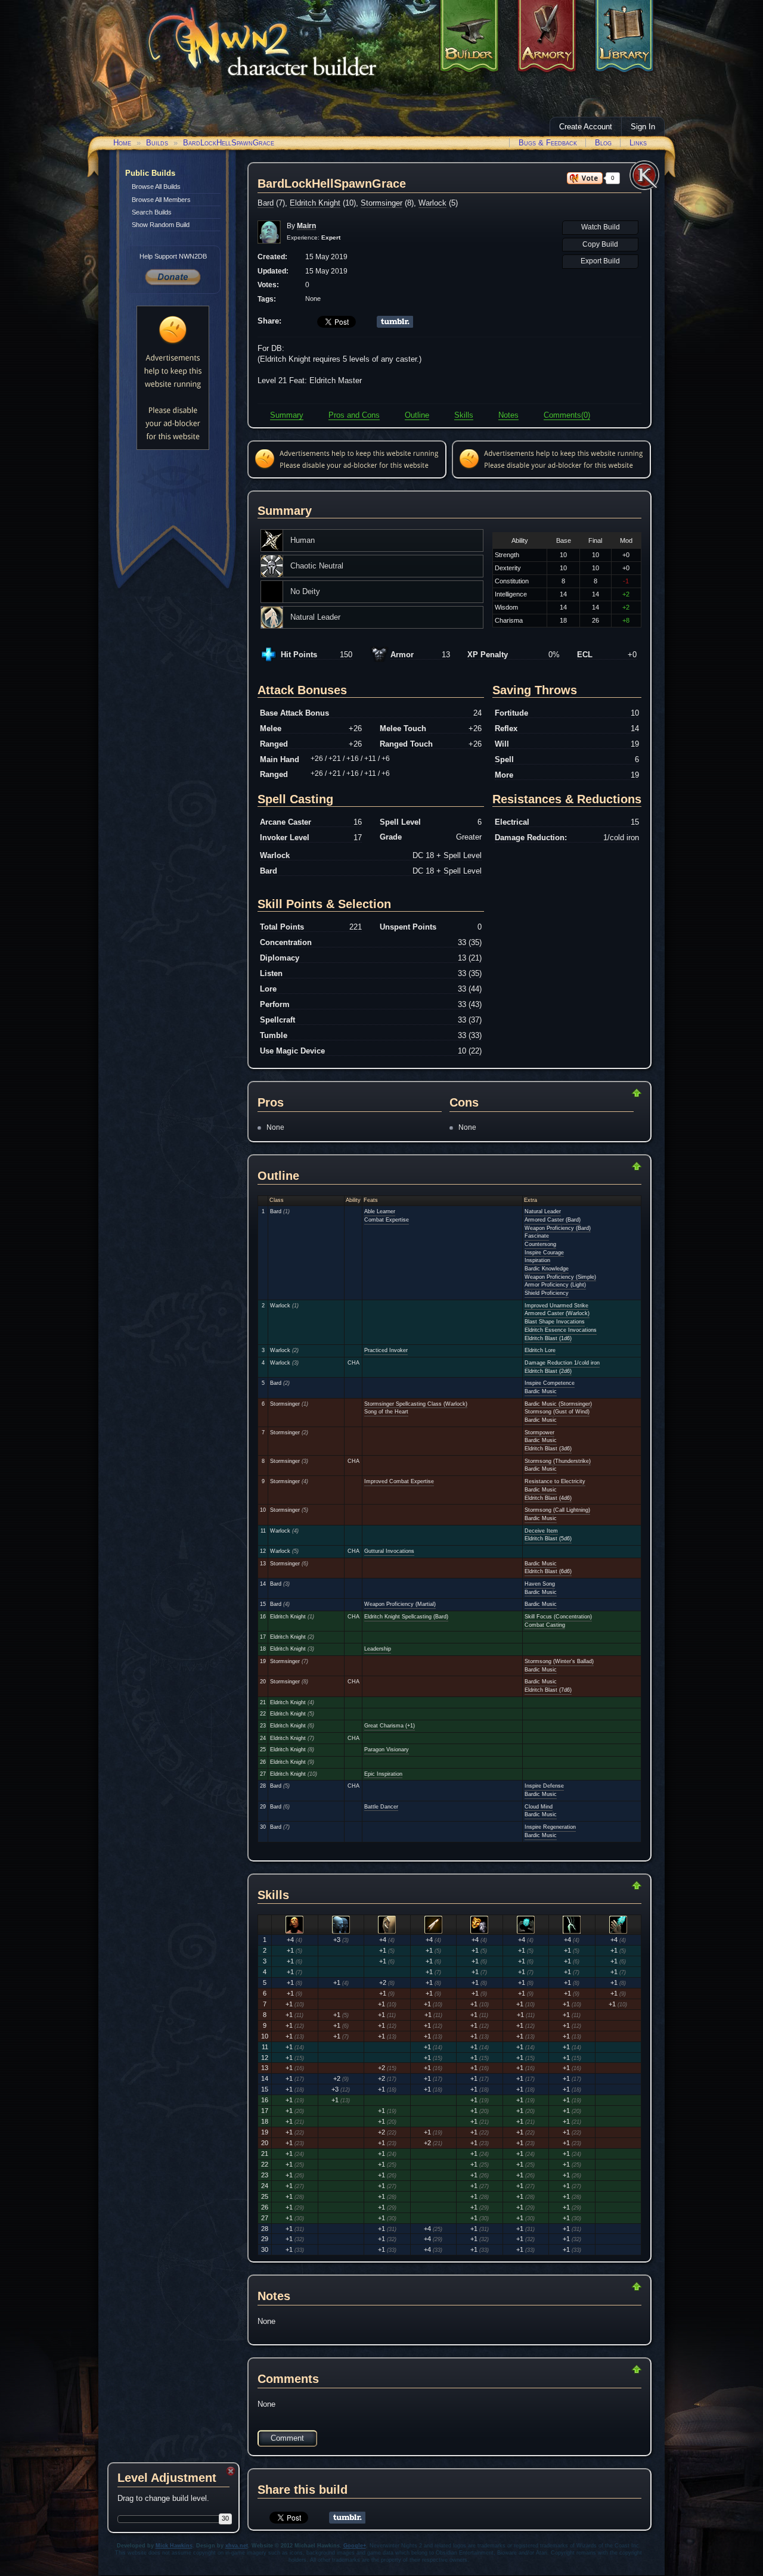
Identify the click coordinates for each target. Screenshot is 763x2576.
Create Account (586, 127)
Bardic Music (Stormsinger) (558, 1404)
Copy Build (600, 244)
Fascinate (537, 1236)
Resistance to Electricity (555, 1481)
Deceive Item (541, 1531)
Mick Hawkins (174, 2546)
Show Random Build (161, 225)
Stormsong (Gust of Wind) (557, 1412)
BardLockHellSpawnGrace (229, 143)
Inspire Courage (544, 1253)
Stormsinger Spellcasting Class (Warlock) (416, 1404)
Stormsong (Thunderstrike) (558, 1461)
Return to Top (598, 1093)
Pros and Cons (354, 415)
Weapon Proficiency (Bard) (558, 1228)
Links (638, 143)
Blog (603, 143)
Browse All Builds (156, 187)
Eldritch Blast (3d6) (548, 1449)
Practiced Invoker (386, 1350)
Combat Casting (545, 1625)
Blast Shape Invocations (555, 1322)
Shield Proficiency (547, 1293)
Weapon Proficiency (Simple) (560, 1277)
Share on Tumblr (395, 322)
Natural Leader (543, 1211)
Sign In (643, 127)
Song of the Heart (386, 1412)
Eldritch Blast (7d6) (548, 1690)
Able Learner (380, 1211)
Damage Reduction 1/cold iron (562, 1363)
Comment (287, 2438)
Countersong (540, 1244)
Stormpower (539, 1433)
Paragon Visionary (387, 1750)
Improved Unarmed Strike (556, 1306)
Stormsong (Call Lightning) (557, 1510)
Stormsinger (381, 203)
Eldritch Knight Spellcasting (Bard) (406, 1617)
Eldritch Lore (540, 1350)
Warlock (432, 203)
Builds (157, 143)
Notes (508, 415)
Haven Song (540, 1584)
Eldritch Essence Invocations (561, 1330)
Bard (266, 203)
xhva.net (237, 2546)
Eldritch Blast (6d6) (548, 1571)
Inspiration (537, 1260)
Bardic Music (541, 1391)
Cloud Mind (539, 1807)
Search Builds (152, 212)
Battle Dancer (381, 1807)
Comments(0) (567, 415)
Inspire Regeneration (550, 1827)
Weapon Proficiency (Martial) (400, 1604)
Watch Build (601, 227)
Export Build (600, 261)
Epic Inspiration (383, 1774)
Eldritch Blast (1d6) (548, 1338)
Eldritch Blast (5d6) (548, 1539)
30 (225, 2518)
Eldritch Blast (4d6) (548, 1498)
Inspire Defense (544, 1786)
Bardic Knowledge (547, 1269)
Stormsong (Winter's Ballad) (559, 1661)
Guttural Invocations (389, 1551)
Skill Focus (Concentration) (558, 1617)
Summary (287, 415)
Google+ (355, 2546)
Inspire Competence (550, 1383)
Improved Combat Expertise (399, 1481)
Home (122, 143)
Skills (464, 415)
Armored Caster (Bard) (553, 1220)
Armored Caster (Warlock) (557, 1313)
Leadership (378, 1649)
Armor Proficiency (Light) (555, 1285)
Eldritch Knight (315, 203)
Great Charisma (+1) (390, 1726)
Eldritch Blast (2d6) (548, 1371)
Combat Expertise (387, 1220)
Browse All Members (161, 200)
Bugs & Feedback (548, 143)
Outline (417, 415)
